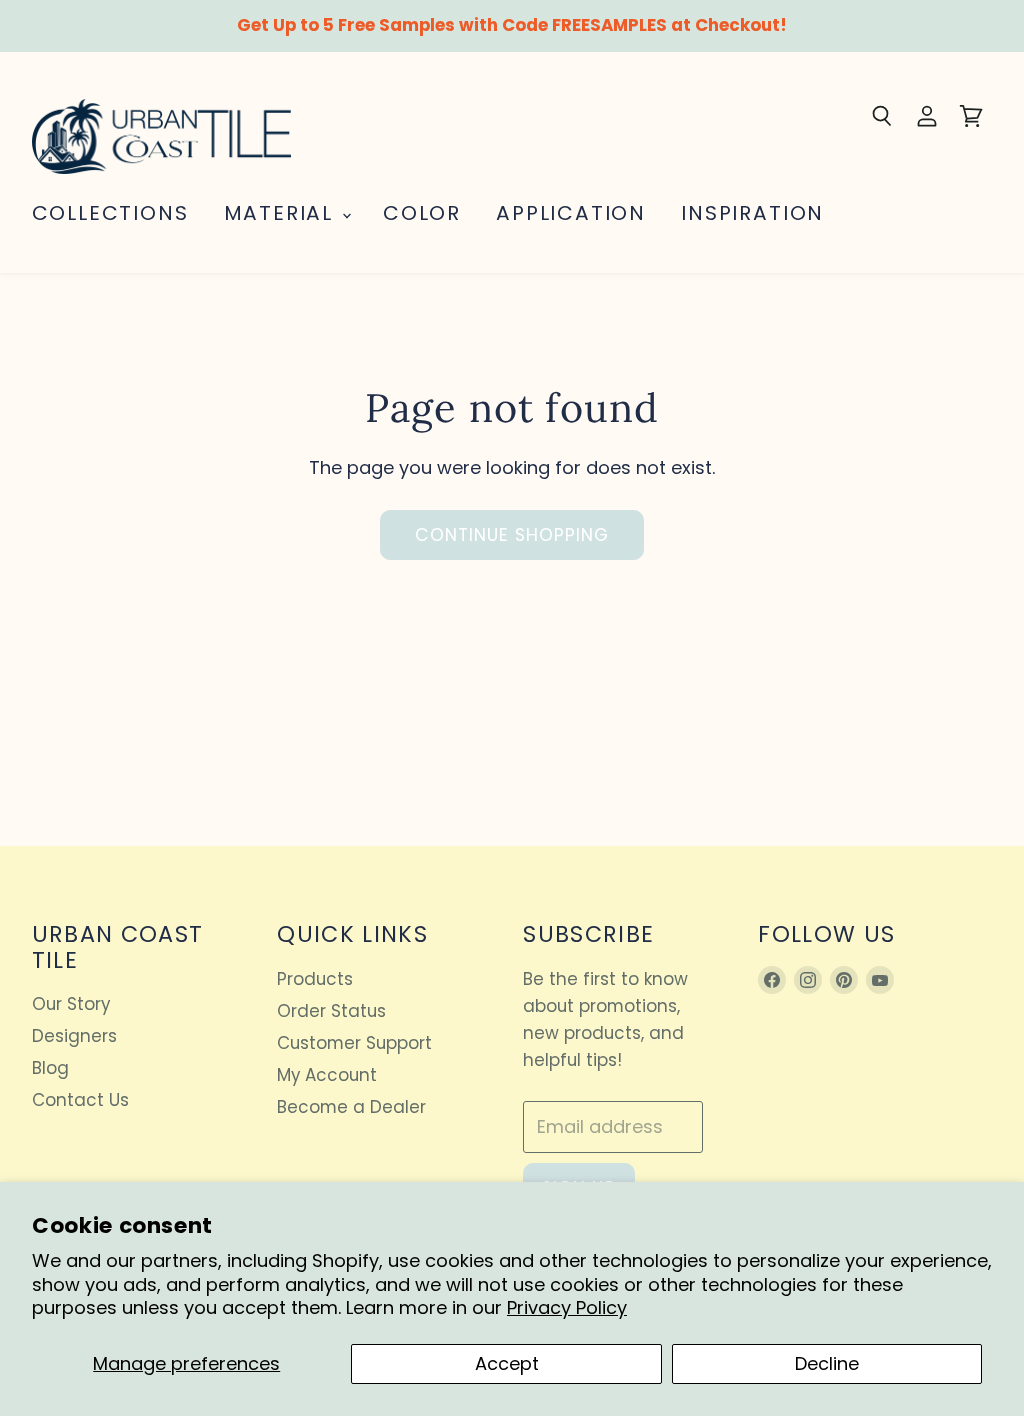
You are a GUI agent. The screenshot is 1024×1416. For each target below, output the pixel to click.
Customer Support (354, 1043)
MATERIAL (282, 213)
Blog (50, 1068)
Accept (507, 1363)
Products (315, 979)
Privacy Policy (567, 1307)
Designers (74, 1036)
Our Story (71, 1004)
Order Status (331, 1011)
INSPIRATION (752, 213)
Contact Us (80, 1100)
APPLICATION (571, 213)
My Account (327, 1075)
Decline (827, 1363)
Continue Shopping (512, 535)
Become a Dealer (351, 1107)
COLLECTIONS (110, 213)
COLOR (422, 213)
